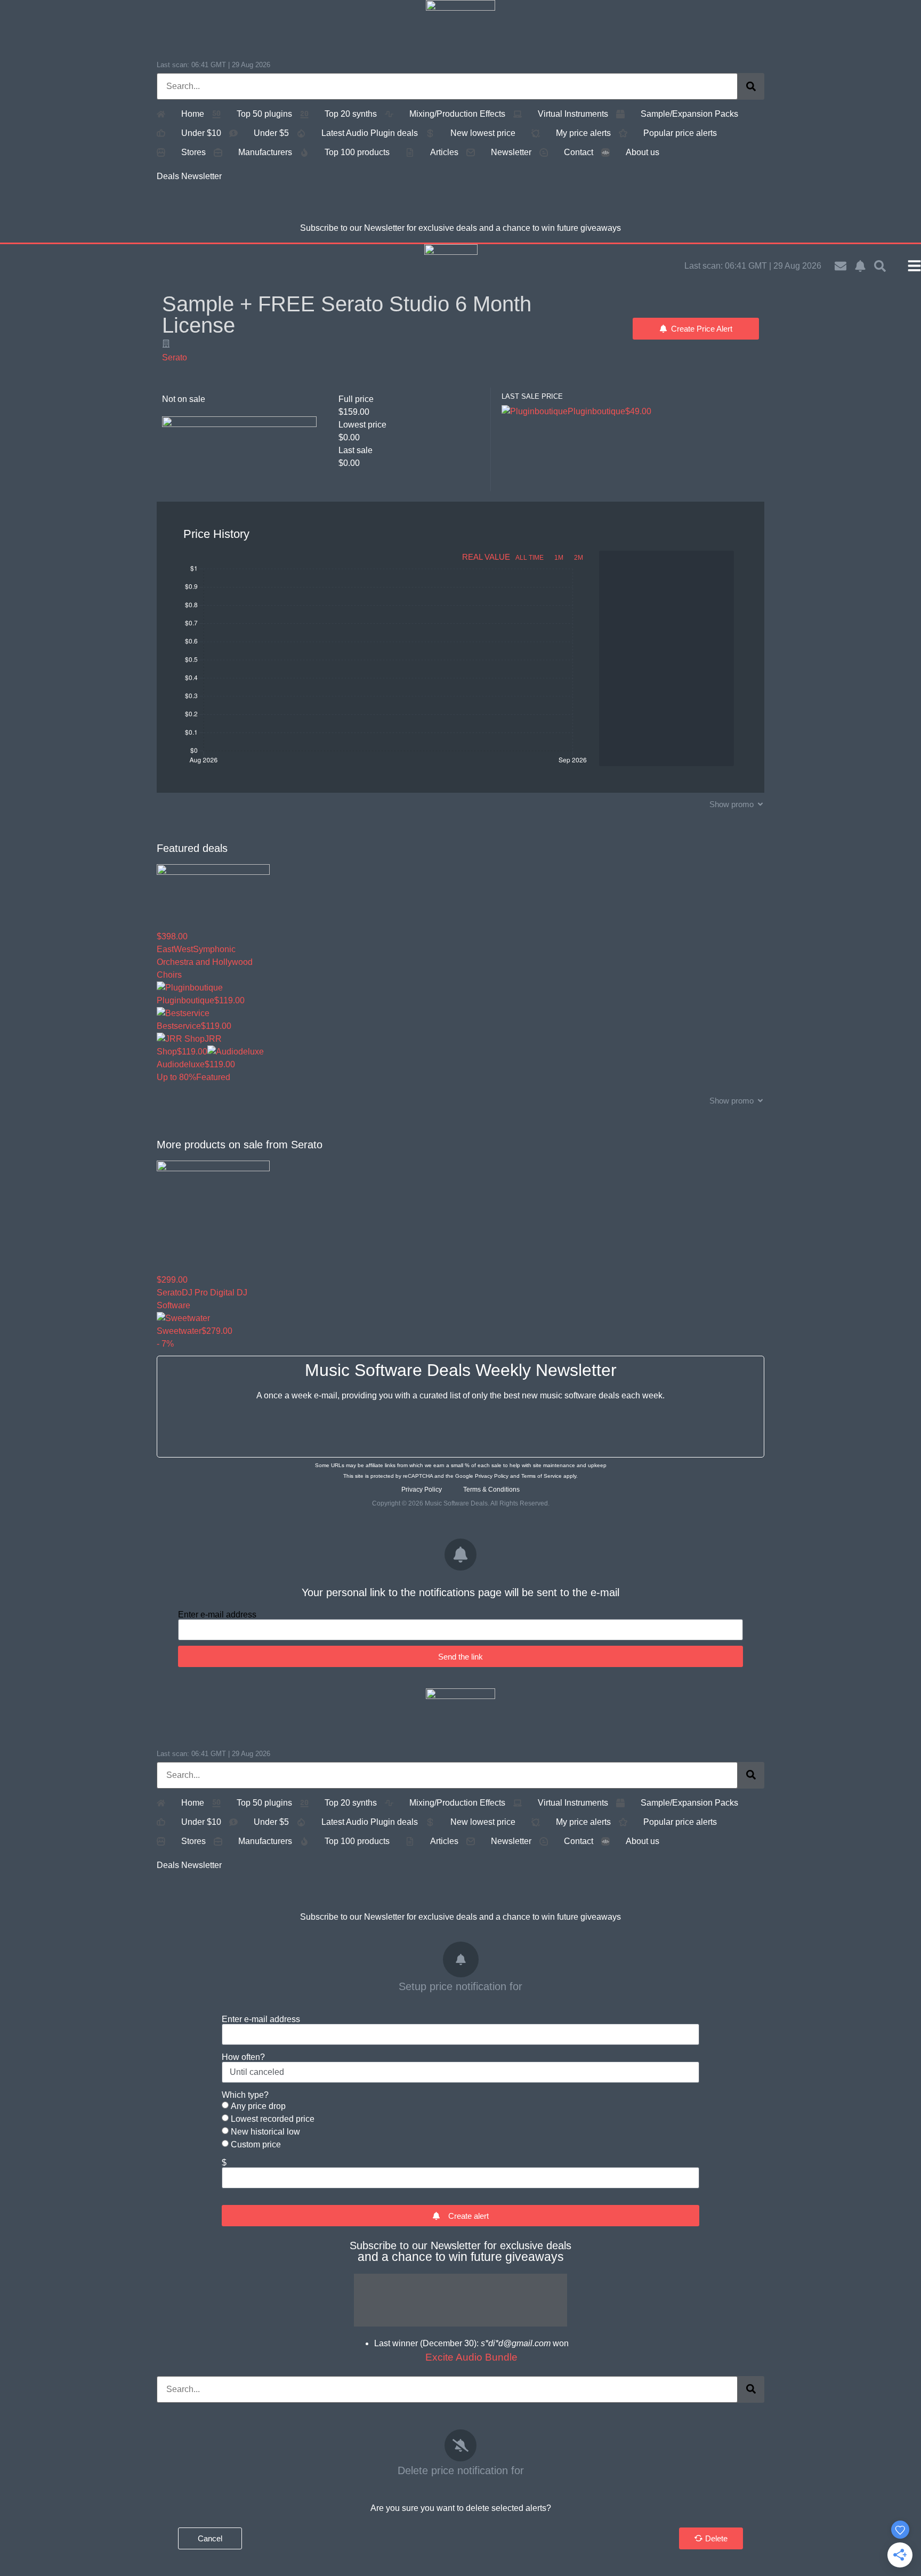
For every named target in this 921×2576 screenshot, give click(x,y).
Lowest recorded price (273, 2119)
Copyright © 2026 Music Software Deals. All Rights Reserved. (461, 1503)
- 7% (165, 1344)
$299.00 (172, 1280)
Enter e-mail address (217, 1615)
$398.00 (172, 936)
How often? (243, 2057)
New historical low (265, 2132)
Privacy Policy (492, 1476)
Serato (175, 357)
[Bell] (860, 266)
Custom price (256, 2144)
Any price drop (258, 2106)
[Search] (751, 86)
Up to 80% (176, 1077)
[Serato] (166, 344)
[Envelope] (841, 266)
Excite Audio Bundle (471, 2357)
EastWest (175, 949)
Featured (213, 1077)
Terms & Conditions (491, 1490)
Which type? (245, 2095)
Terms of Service (542, 1476)
